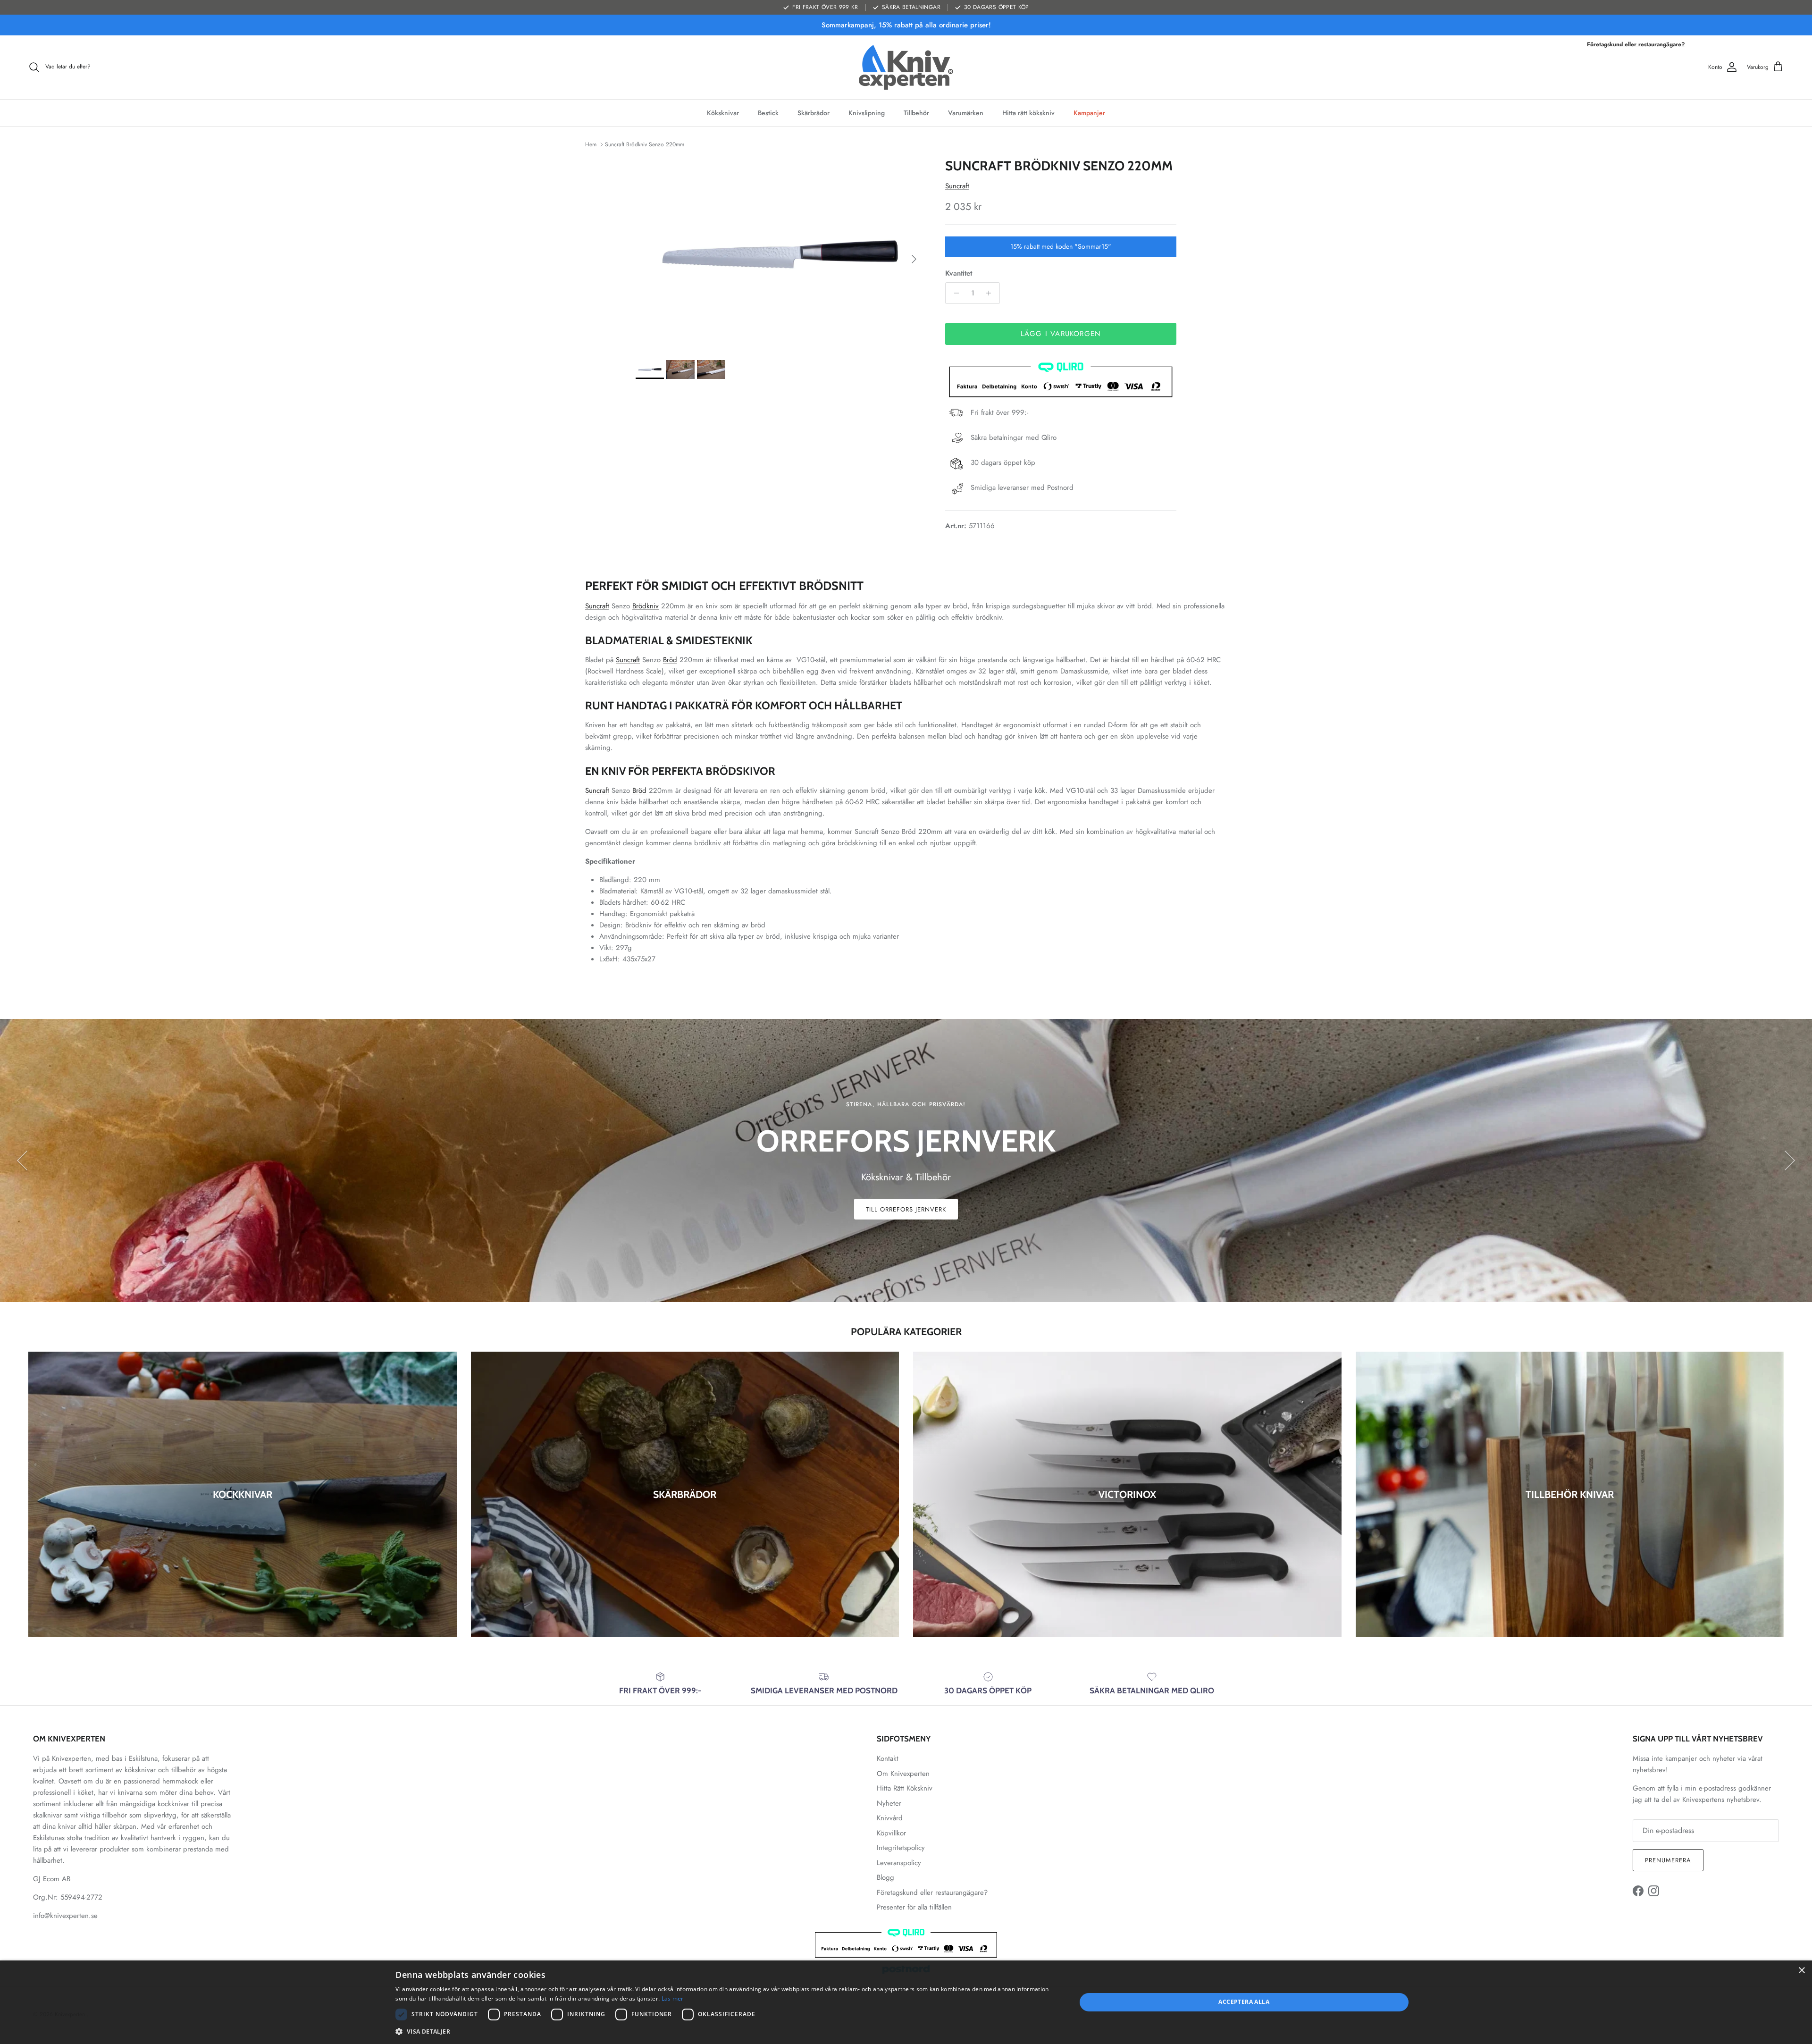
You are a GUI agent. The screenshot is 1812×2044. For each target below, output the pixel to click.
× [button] (1801, 1971)
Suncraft (957, 186)
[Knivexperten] (906, 67)
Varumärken (966, 113)
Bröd (670, 660)
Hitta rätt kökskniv (1028, 113)
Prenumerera (1668, 1860)
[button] (726, 2031)
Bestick (768, 113)
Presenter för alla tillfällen (914, 1907)
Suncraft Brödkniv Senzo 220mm (645, 144)
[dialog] (906, 2002)
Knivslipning (867, 113)
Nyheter (889, 1803)
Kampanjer (1089, 113)
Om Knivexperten (903, 1774)
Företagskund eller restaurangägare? (1636, 44)
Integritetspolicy (901, 1848)
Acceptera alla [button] (1244, 2002)
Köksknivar (723, 113)
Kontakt (888, 1758)
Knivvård (890, 1818)
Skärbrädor (814, 113)
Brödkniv (646, 606)
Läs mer (673, 1998)
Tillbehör (916, 113)
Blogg (885, 1877)
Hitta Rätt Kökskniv (905, 1788)
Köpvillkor (891, 1833)
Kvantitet (959, 273)
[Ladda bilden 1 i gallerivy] (780, 254)
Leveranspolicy (899, 1863)
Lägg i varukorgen (1061, 334)
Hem (591, 144)
